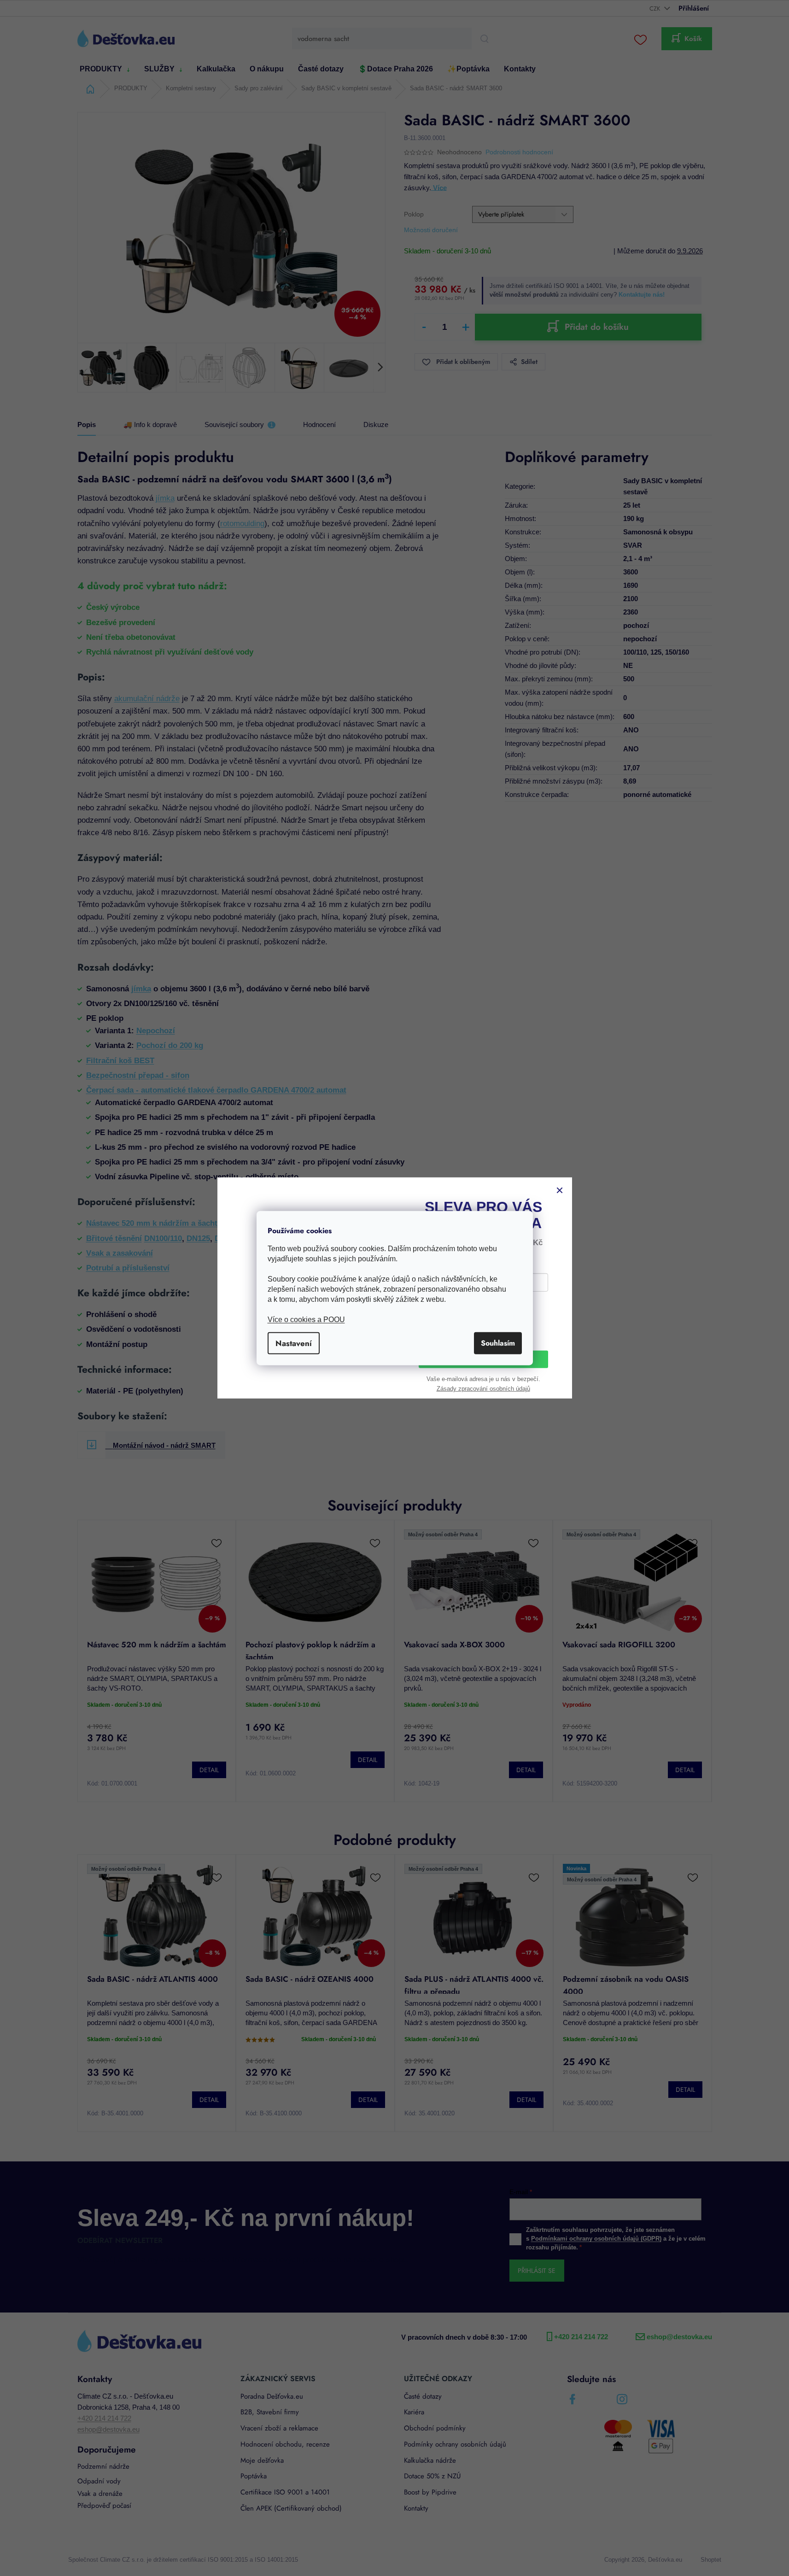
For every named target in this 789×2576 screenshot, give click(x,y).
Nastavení (294, 1343)
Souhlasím (498, 1343)
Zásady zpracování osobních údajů (483, 1390)
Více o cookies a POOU (306, 1319)
